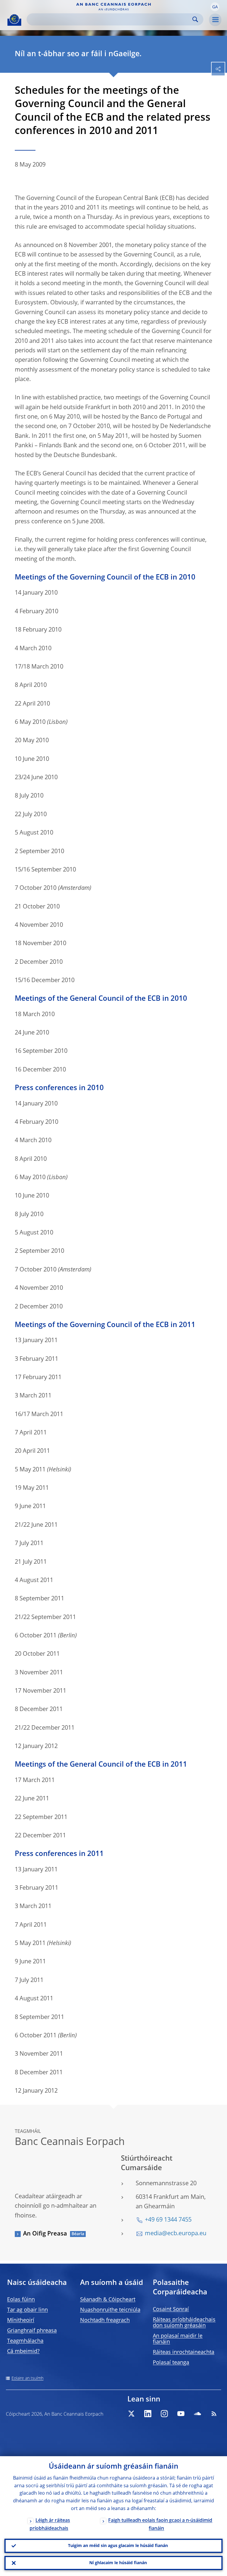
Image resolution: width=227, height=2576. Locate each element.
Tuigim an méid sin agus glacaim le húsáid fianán (118, 2546)
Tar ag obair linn (27, 2310)
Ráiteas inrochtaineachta (184, 2352)
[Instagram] (164, 2414)
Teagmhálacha (25, 2341)
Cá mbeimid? (23, 2351)
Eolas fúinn (21, 2300)
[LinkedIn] (148, 2414)
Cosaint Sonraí (171, 2309)
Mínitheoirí (21, 2320)
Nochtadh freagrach (105, 2320)
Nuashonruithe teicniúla (110, 2310)
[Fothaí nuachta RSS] (214, 2414)
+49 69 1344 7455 (168, 2220)
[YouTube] (181, 2414)
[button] (215, 7)
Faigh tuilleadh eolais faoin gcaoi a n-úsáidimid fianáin (160, 2525)
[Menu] (215, 20)
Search (195, 19)
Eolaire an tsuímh (27, 2378)
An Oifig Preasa (45, 2234)
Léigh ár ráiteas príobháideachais (50, 2525)
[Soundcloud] (197, 2414)
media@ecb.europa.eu (176, 2234)
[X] (131, 2414)
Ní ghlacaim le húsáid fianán (118, 2563)
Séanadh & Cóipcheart (108, 2300)
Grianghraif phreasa (32, 2331)
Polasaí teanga (171, 2363)
